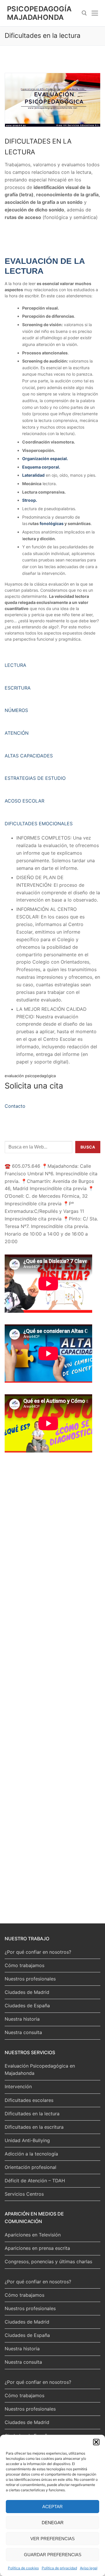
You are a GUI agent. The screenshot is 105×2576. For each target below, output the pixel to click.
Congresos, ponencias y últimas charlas (48, 2261)
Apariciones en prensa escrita (37, 2248)
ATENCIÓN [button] (17, 733)
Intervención (18, 2086)
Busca (88, 1147)
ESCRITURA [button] (18, 688)
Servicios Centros (24, 2194)
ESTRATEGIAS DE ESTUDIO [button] (35, 778)
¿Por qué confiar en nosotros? (38, 1952)
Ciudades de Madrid (27, 1992)
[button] (96, 2442)
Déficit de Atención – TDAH (35, 2181)
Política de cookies (23, 2568)
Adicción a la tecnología (31, 2154)
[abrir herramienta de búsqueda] (84, 13)
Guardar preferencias (53, 2555)
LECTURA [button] (15, 665)
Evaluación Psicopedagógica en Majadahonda (40, 2070)
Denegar (53, 2523)
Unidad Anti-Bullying (27, 2140)
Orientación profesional (30, 2167)
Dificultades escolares (29, 2100)
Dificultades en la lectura (32, 2114)
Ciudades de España (27, 2006)
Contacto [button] (15, 1106)
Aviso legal (89, 2568)
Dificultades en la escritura (34, 2127)
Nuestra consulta (23, 2032)
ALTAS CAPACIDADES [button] (29, 756)
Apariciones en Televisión (33, 2235)
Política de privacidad (59, 2568)
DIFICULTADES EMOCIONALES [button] (39, 824)
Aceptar (52, 2507)
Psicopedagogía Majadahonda (39, 13)
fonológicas (52, 523)
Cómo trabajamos (24, 1965)
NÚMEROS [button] (16, 710)
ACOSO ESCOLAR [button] (24, 801)
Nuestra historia (22, 2019)
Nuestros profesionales (30, 1979)
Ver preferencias (52, 2539)
